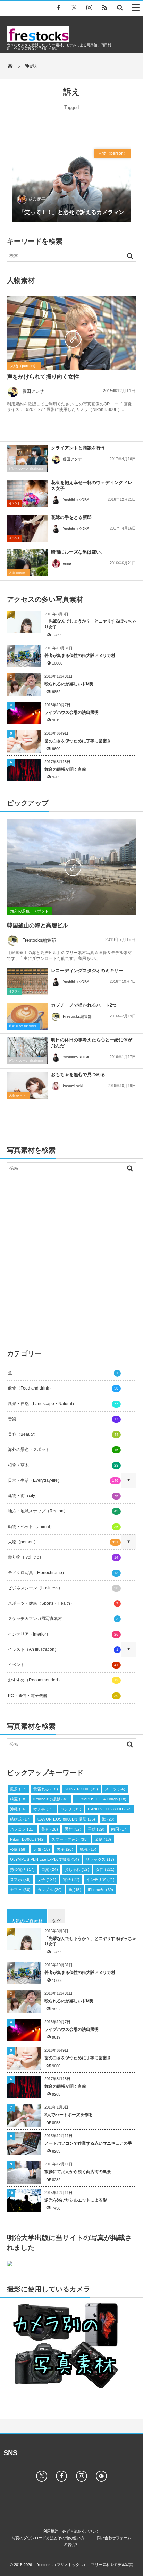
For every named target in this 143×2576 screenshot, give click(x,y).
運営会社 (71, 2544)
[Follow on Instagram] (82, 2476)
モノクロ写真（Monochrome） (63, 1573)
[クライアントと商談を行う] (27, 459)
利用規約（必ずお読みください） (72, 2531)
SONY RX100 (81, 1789)
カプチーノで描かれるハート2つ (84, 1005)
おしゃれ (77, 1869)
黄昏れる (46, 1789)
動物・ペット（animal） (63, 1527)
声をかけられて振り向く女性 (43, 377)
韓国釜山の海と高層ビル (37, 925)
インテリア (100, 1880)
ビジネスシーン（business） (27, 469)
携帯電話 (22, 1869)
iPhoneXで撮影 (51, 1799)
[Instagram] (89, 7)
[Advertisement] (71, 1259)
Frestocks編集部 (39, 940)
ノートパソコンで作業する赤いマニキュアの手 (88, 2143)
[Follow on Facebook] (61, 2476)
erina (67, 563)
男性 (73, 1829)
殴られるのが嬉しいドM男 (69, 684)
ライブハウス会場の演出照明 (71, 712)
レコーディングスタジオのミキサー (87, 970)
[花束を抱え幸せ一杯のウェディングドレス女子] (27, 493)
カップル (50, 1890)
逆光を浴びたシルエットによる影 (76, 2200)
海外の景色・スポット (30, 911)
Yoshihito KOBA (76, 500)
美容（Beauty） (63, 1434)
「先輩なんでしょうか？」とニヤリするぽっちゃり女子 (90, 624)
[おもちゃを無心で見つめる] (27, 1086)
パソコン (22, 1829)
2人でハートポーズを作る (69, 2115)
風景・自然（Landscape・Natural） (63, 1404)
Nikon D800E (27, 1839)
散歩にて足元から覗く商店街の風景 (78, 2172)
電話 (71, 1880)
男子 (65, 1849)
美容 (50, 1829)
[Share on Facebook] (59, 7)
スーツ (115, 1789)
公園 (18, 1849)
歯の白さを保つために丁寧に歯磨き (78, 741)
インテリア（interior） (63, 1634)
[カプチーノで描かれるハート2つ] (27, 1018)
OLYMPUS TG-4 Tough (101, 1799)
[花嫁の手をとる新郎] (27, 528)
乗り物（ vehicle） (63, 1557)
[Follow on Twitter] (74, 7)
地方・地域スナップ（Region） (63, 1511)
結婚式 (20, 1819)
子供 (96, 1829)
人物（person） (113, 153)
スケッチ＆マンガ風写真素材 (63, 1619)
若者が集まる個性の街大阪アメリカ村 (80, 656)
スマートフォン (70, 1839)
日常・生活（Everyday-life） (63, 1480)
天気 (42, 1849)
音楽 (63, 1419)
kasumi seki (73, 1086)
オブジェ (15, 991)
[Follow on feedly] (101, 2476)
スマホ (20, 1880)
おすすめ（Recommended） (63, 1680)
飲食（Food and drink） (23, 1026)
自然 (50, 1869)
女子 (47, 1880)
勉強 (88, 1849)
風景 (18, 1789)
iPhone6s (101, 1890)
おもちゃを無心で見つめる (78, 1075)
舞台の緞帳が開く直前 (65, 769)
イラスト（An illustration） (63, 1649)
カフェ (20, 1890)
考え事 (44, 1809)
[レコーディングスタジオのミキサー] (27, 981)
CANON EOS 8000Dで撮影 (66, 1819)
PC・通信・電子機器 (63, 1696)
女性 (105, 1869)
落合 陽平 (37, 199)
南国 (119, 1829)
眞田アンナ (33, 391)
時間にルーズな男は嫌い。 (78, 552)
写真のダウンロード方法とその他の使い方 (48, 2538)
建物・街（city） (63, 1496)
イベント (15, 503)
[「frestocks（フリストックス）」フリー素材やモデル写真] (38, 40)
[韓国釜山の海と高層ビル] (71, 867)
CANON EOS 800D (110, 1809)
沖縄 (18, 1809)
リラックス (100, 1859)
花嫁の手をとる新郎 (71, 517)
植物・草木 (63, 1465)
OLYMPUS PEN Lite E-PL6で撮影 (45, 1859)
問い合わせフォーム (114, 2538)
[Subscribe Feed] (104, 7)
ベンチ (71, 1809)
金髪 (103, 1839)
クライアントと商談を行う (78, 448)
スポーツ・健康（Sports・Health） (63, 1603)
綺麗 (18, 1799)
